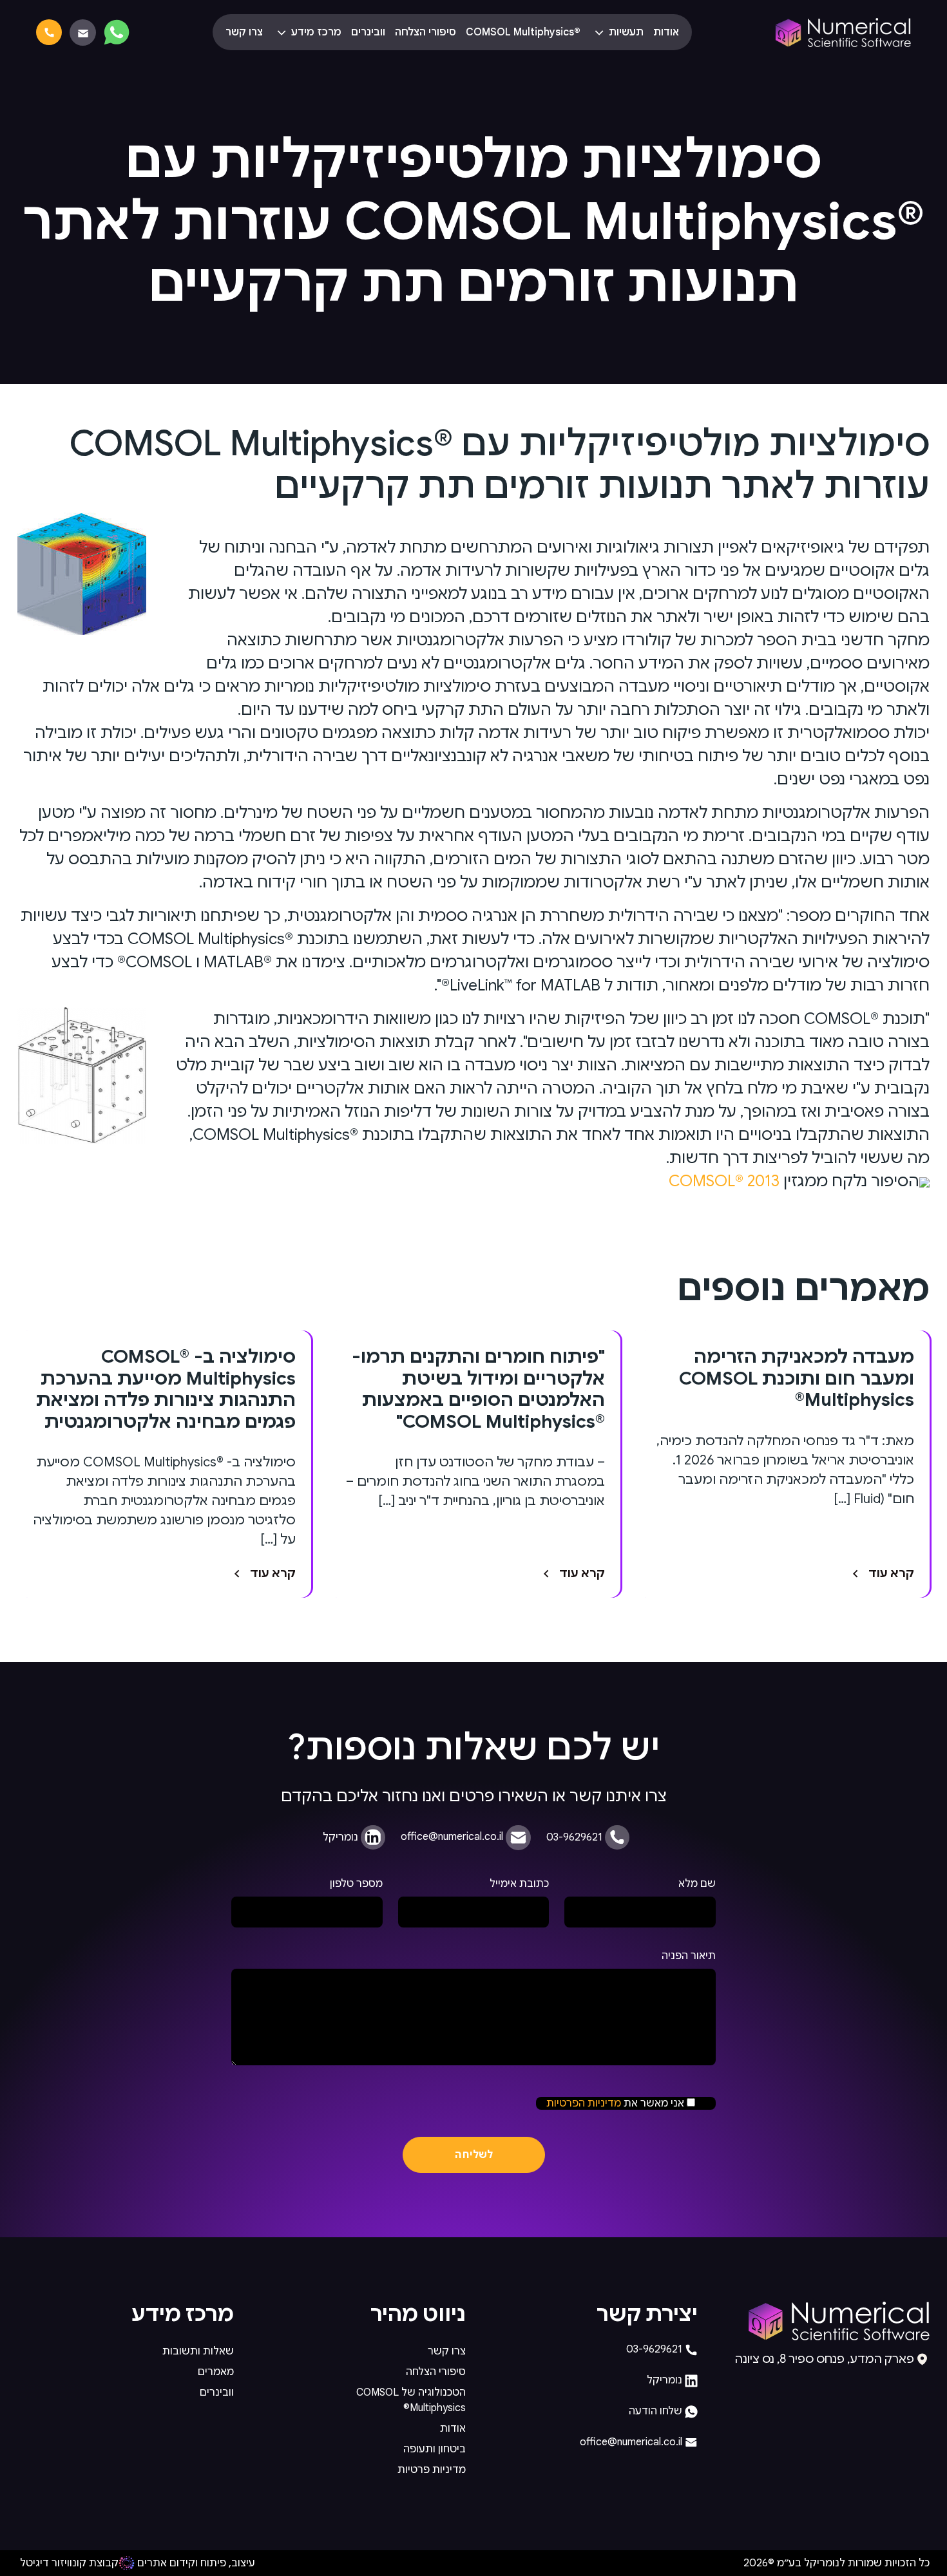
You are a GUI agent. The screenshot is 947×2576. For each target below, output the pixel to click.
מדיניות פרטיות (432, 2470)
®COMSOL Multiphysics (523, 32)
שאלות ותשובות (198, 2351)
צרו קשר (244, 32)
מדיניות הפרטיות (584, 2103)
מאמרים (216, 2372)
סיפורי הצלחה (426, 32)
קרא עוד (891, 1573)
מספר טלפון (356, 1884)
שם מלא (697, 1884)
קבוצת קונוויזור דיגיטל (69, 2563)
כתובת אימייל (519, 1884)
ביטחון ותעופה (435, 2449)
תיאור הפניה (689, 1956)
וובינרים (368, 32)
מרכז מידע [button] (315, 32)
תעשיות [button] (625, 32)
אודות (666, 32)
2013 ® (724, 1181)
